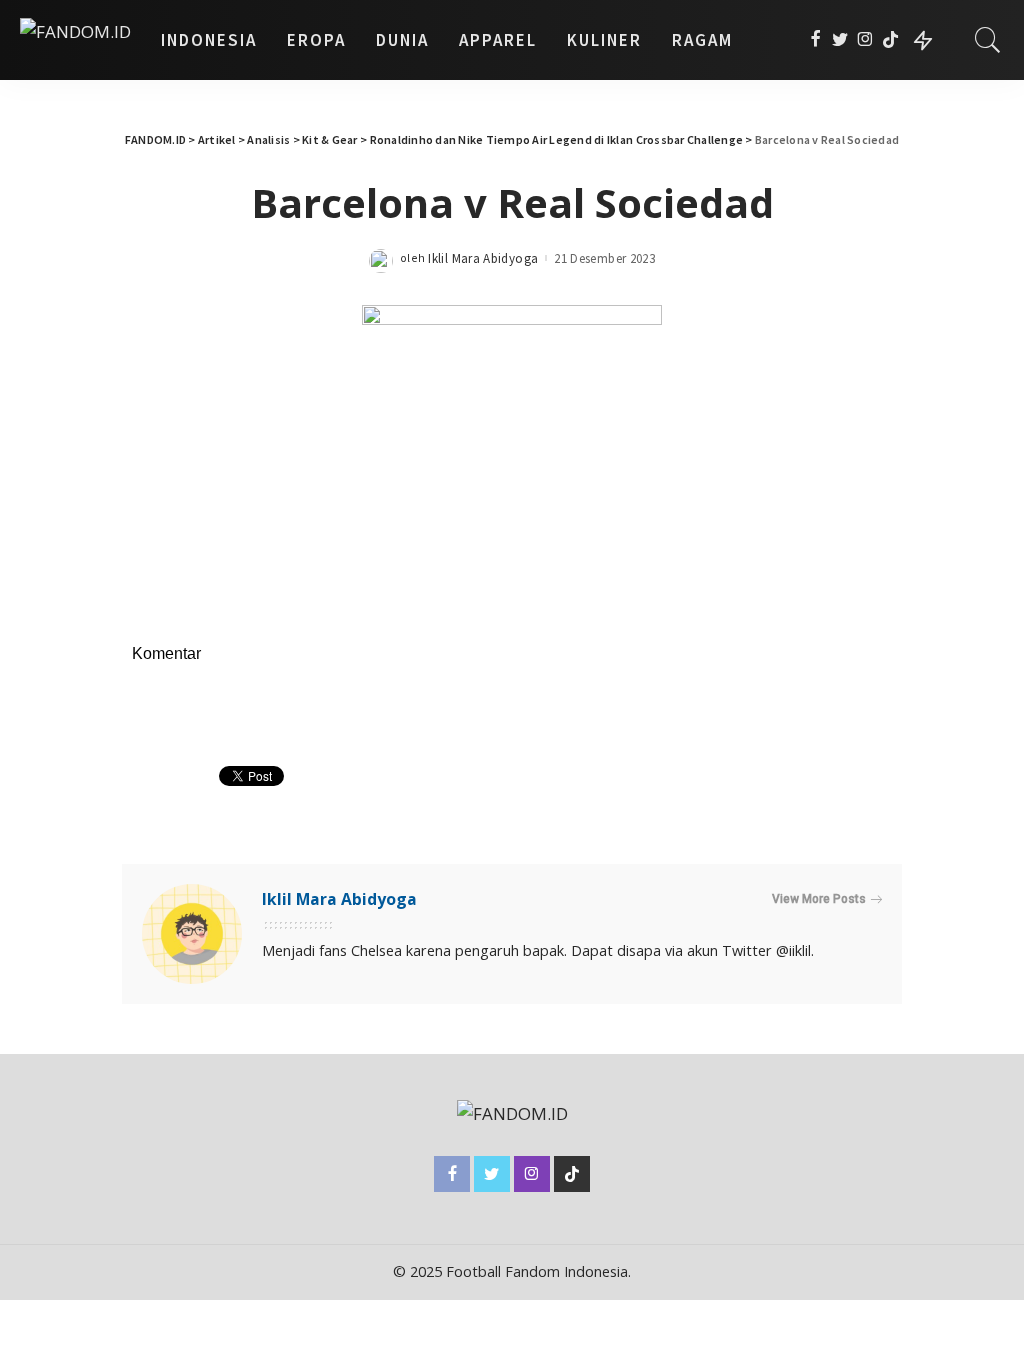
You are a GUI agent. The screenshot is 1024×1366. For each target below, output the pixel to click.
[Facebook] (815, 40)
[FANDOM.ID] (75, 40)
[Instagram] (865, 40)
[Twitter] (840, 40)
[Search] (988, 40)
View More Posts (819, 899)
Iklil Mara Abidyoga (483, 258)
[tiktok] (890, 40)
